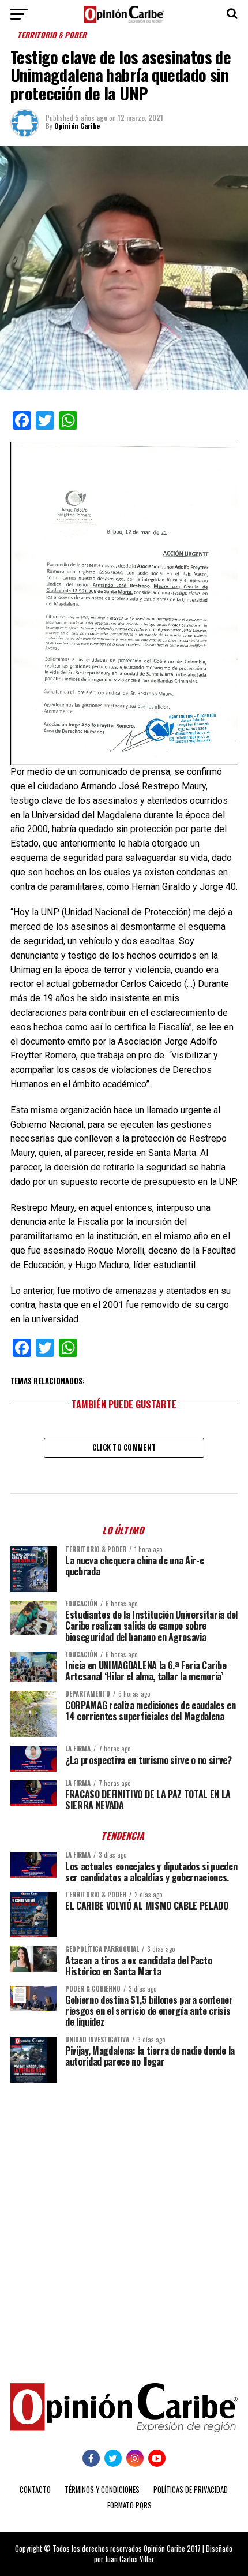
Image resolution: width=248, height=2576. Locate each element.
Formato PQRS (129, 2505)
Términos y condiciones (102, 2490)
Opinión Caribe (77, 126)
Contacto (35, 2490)
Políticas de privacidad (191, 2490)
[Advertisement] (124, 2224)
